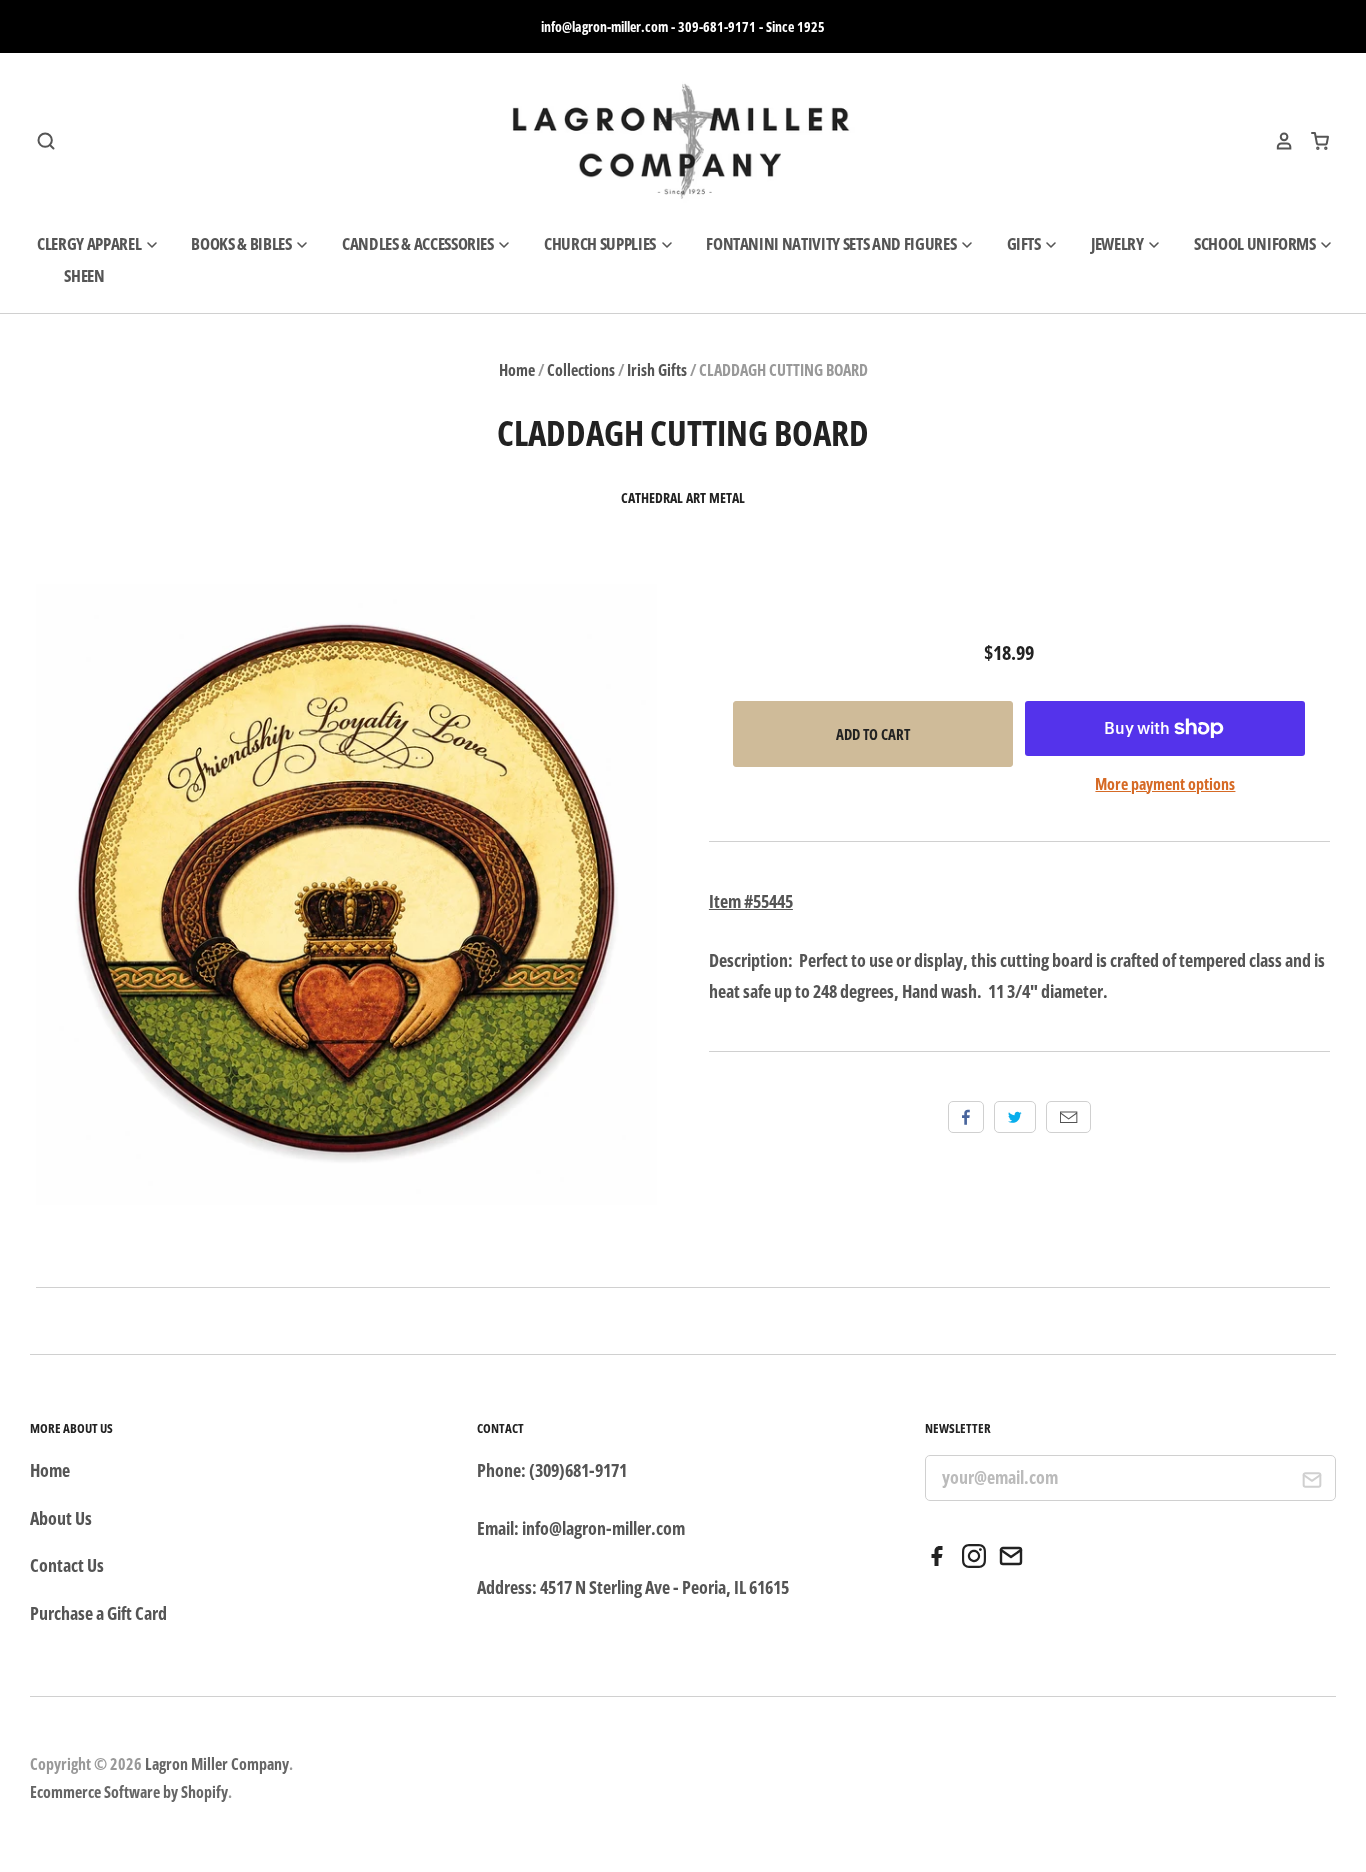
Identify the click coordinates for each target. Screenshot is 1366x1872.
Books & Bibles (242, 243)
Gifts (1025, 243)
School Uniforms (1256, 243)
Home (517, 370)
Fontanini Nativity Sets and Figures (832, 243)
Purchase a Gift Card (98, 1613)
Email (1068, 1117)
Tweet (1015, 1117)
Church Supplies (601, 243)
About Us (61, 1518)
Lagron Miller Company (217, 1764)
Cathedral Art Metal (683, 498)
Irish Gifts (657, 370)
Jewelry (1118, 243)
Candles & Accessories (419, 243)
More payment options (1165, 784)
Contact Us (67, 1565)
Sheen (84, 275)
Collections (581, 370)
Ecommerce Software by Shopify (129, 1792)
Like (966, 1117)
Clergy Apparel (90, 243)
